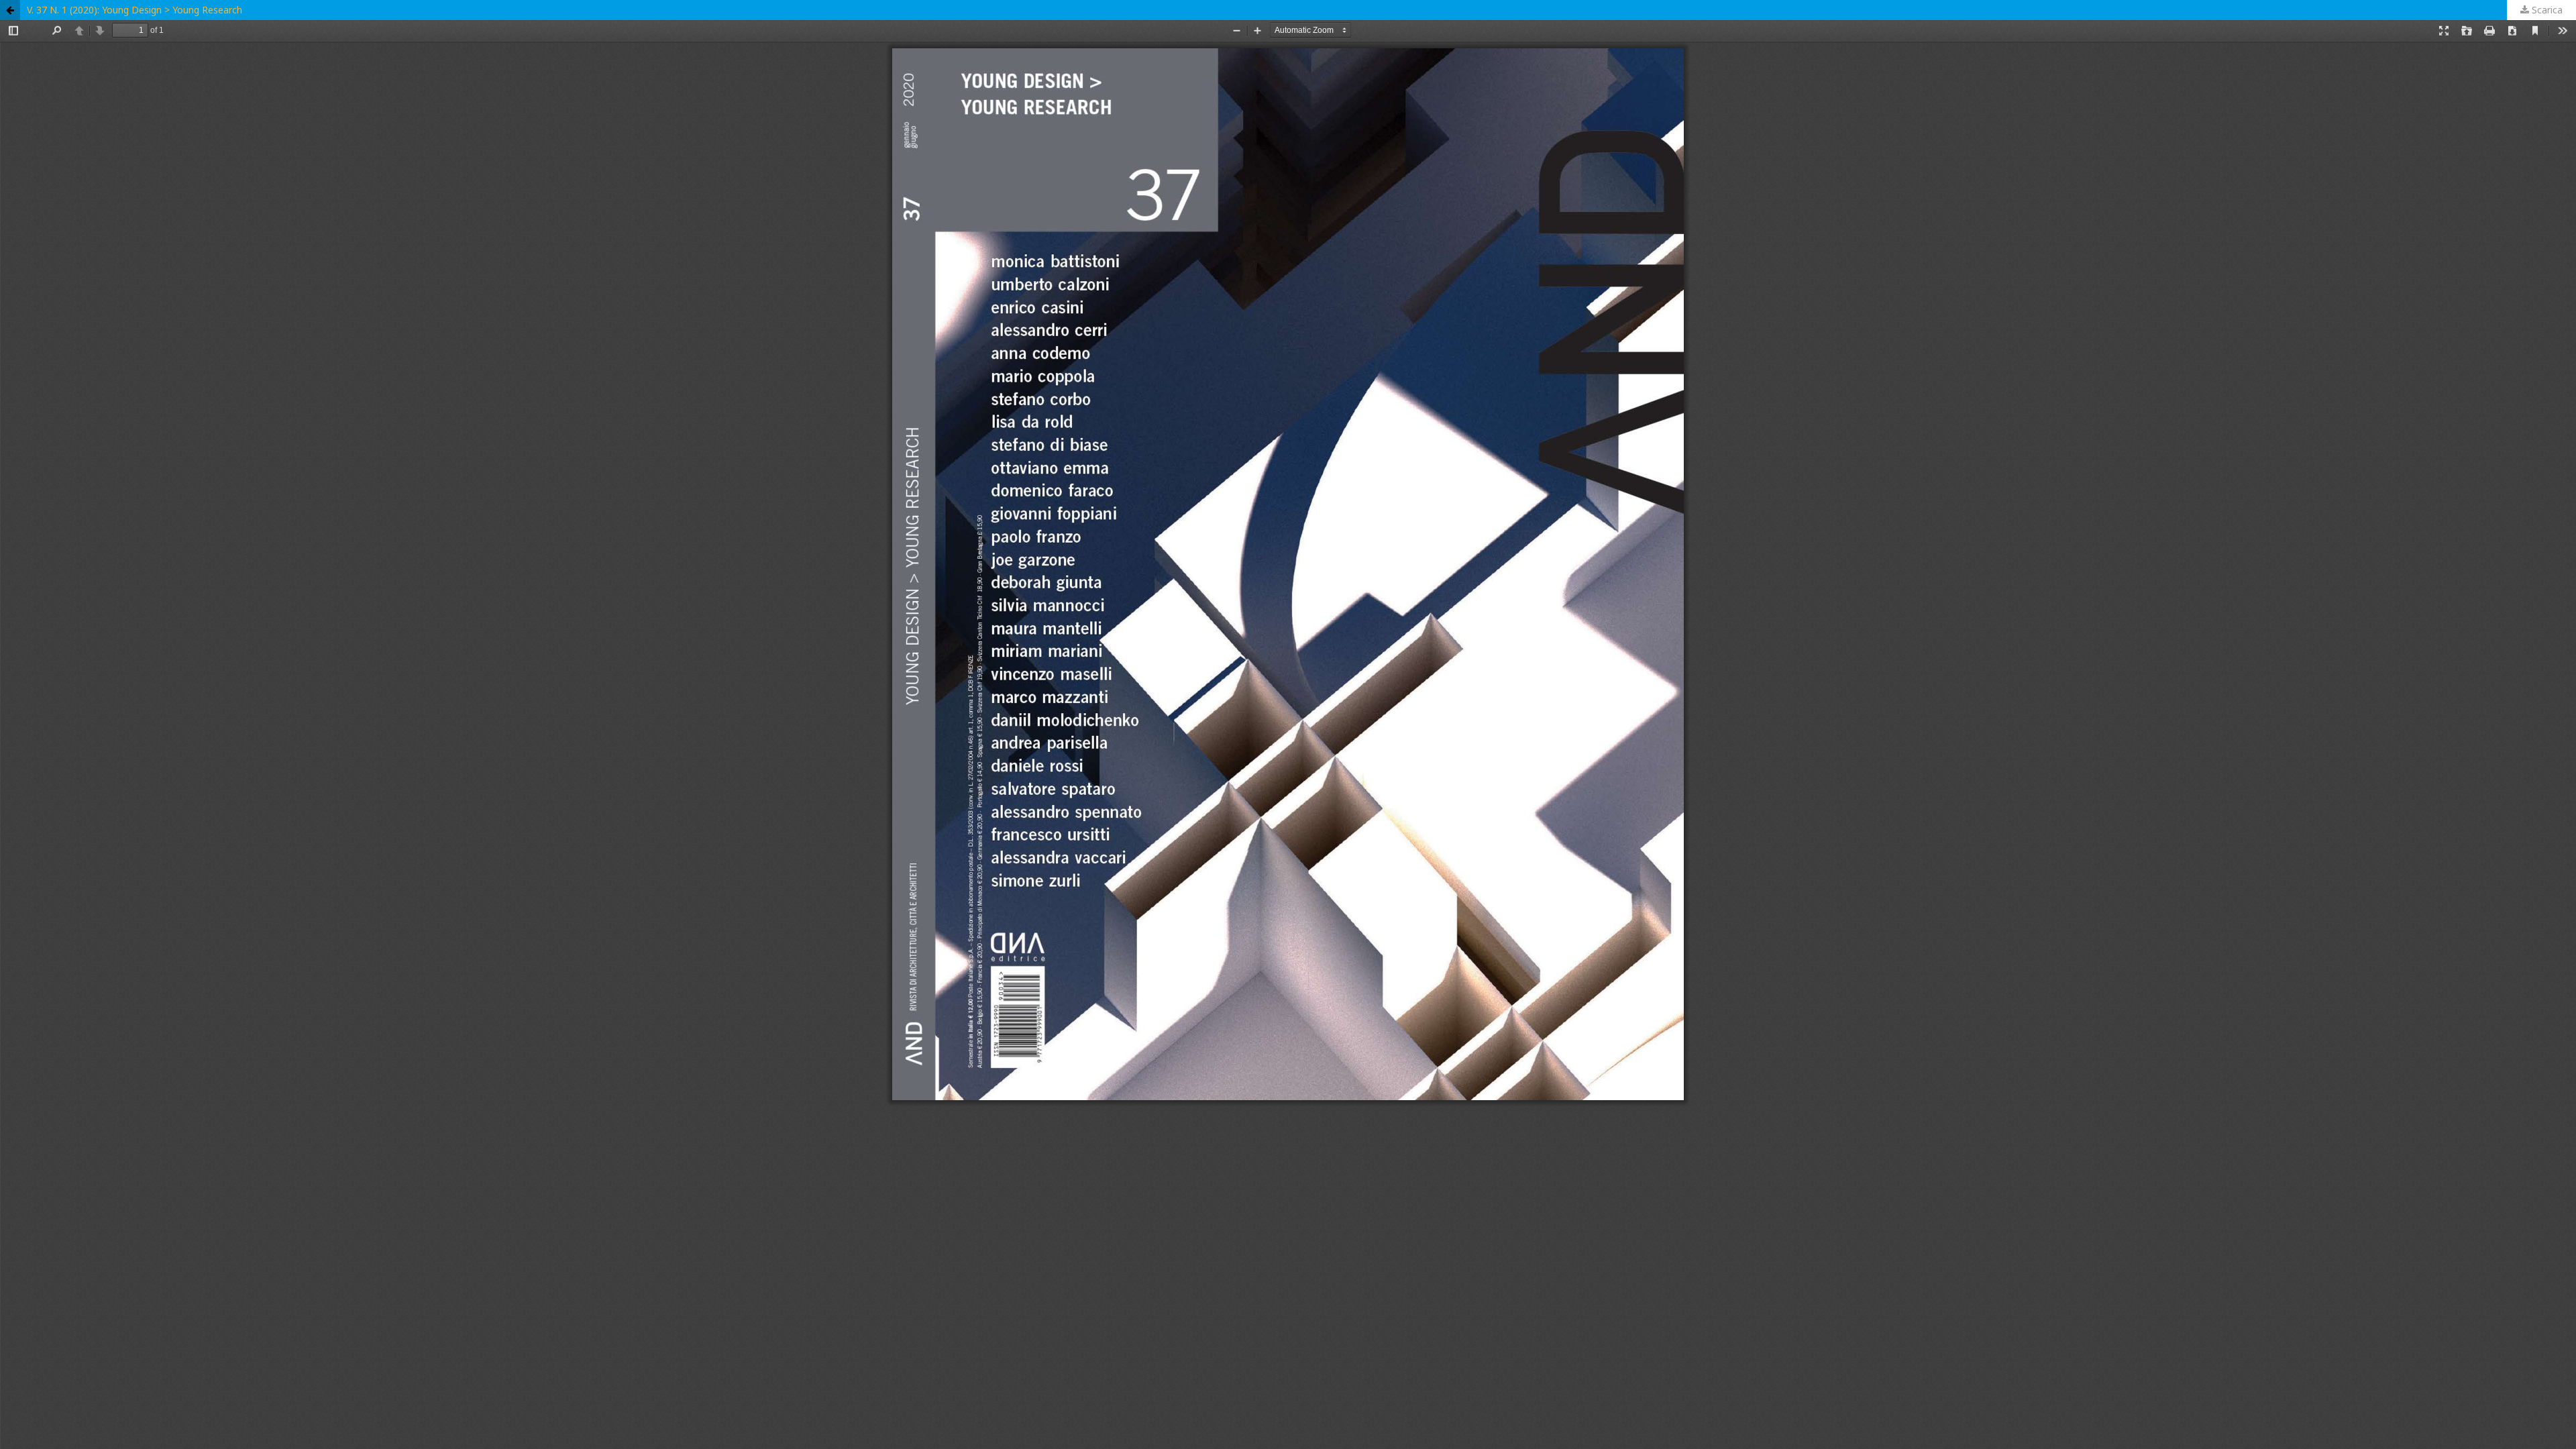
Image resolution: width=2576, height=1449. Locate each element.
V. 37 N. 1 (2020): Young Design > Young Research (135, 10)
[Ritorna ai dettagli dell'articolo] (10, 10)
